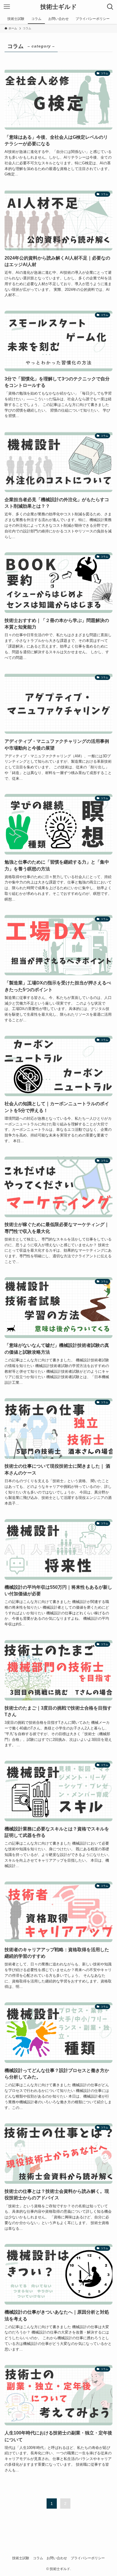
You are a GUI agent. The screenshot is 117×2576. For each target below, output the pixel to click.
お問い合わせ (57, 2558)
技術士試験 (21, 2558)
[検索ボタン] (110, 7)
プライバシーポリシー (88, 2558)
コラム (38, 2558)
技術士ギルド (59, 7)
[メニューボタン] (7, 7)
